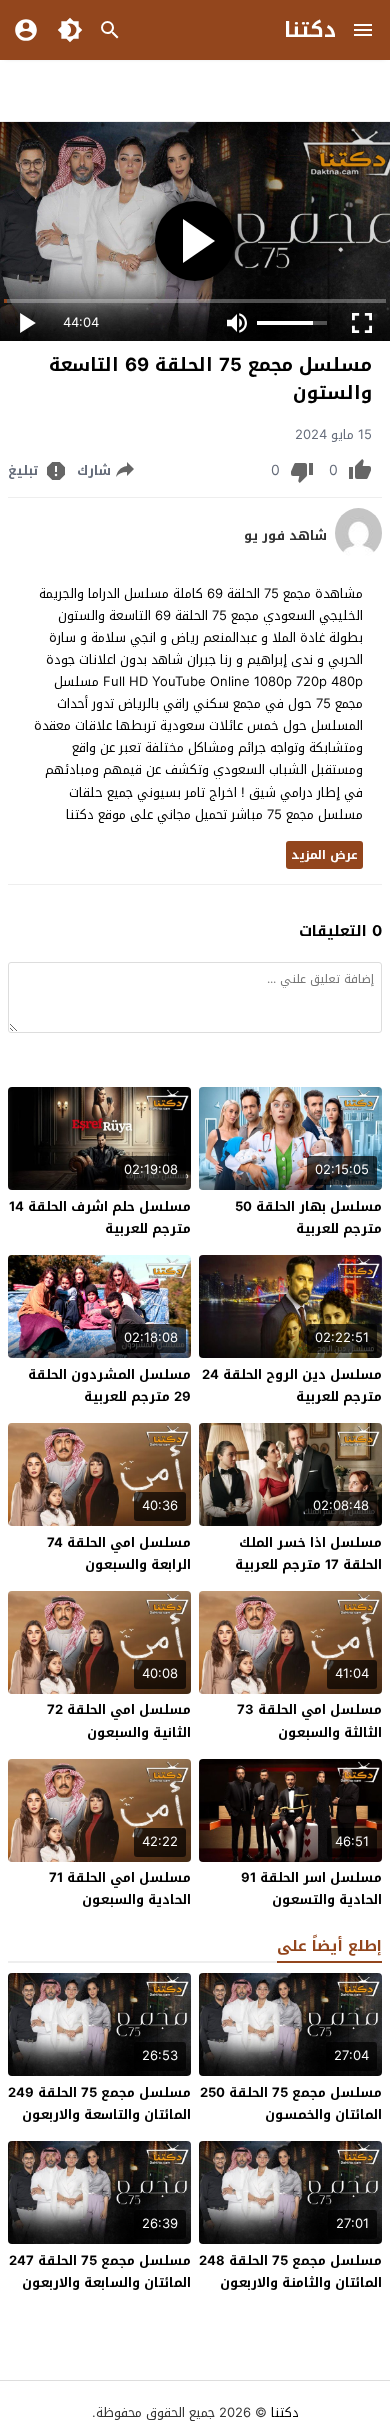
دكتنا (310, 30)
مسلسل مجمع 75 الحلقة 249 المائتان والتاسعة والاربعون (99, 2103)
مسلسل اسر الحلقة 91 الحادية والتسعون (311, 1888)
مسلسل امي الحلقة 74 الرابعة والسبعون (119, 1553)
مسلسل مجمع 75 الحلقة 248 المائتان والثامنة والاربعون (290, 2271)
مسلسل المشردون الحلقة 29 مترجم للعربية (109, 1385)
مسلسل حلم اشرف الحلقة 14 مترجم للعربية (100, 1217)
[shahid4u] (358, 553)
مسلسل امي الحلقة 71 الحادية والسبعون (120, 1888)
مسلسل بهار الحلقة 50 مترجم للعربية (308, 1217)
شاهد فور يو (285, 536)
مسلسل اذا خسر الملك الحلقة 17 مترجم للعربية (308, 1553)
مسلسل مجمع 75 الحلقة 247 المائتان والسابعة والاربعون (100, 2271)
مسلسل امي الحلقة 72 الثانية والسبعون (119, 1720)
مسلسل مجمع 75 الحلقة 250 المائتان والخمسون (291, 2103)
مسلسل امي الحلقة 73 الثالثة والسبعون (309, 1720)
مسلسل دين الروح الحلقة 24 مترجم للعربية (292, 1385)
